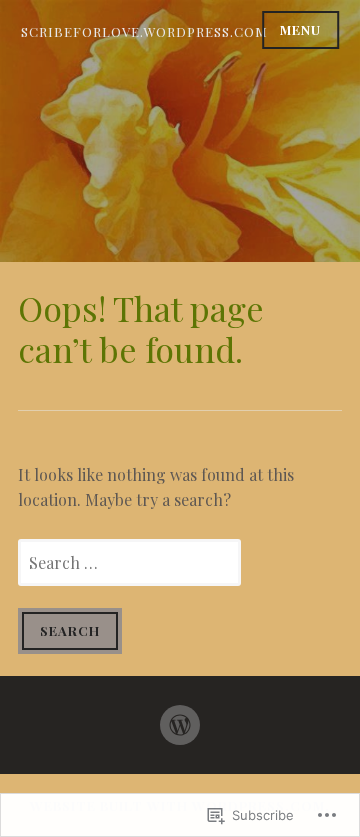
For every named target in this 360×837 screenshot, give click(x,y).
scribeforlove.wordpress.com (144, 31)
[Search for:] (129, 562)
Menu (300, 29)
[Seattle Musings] (180, 717)
